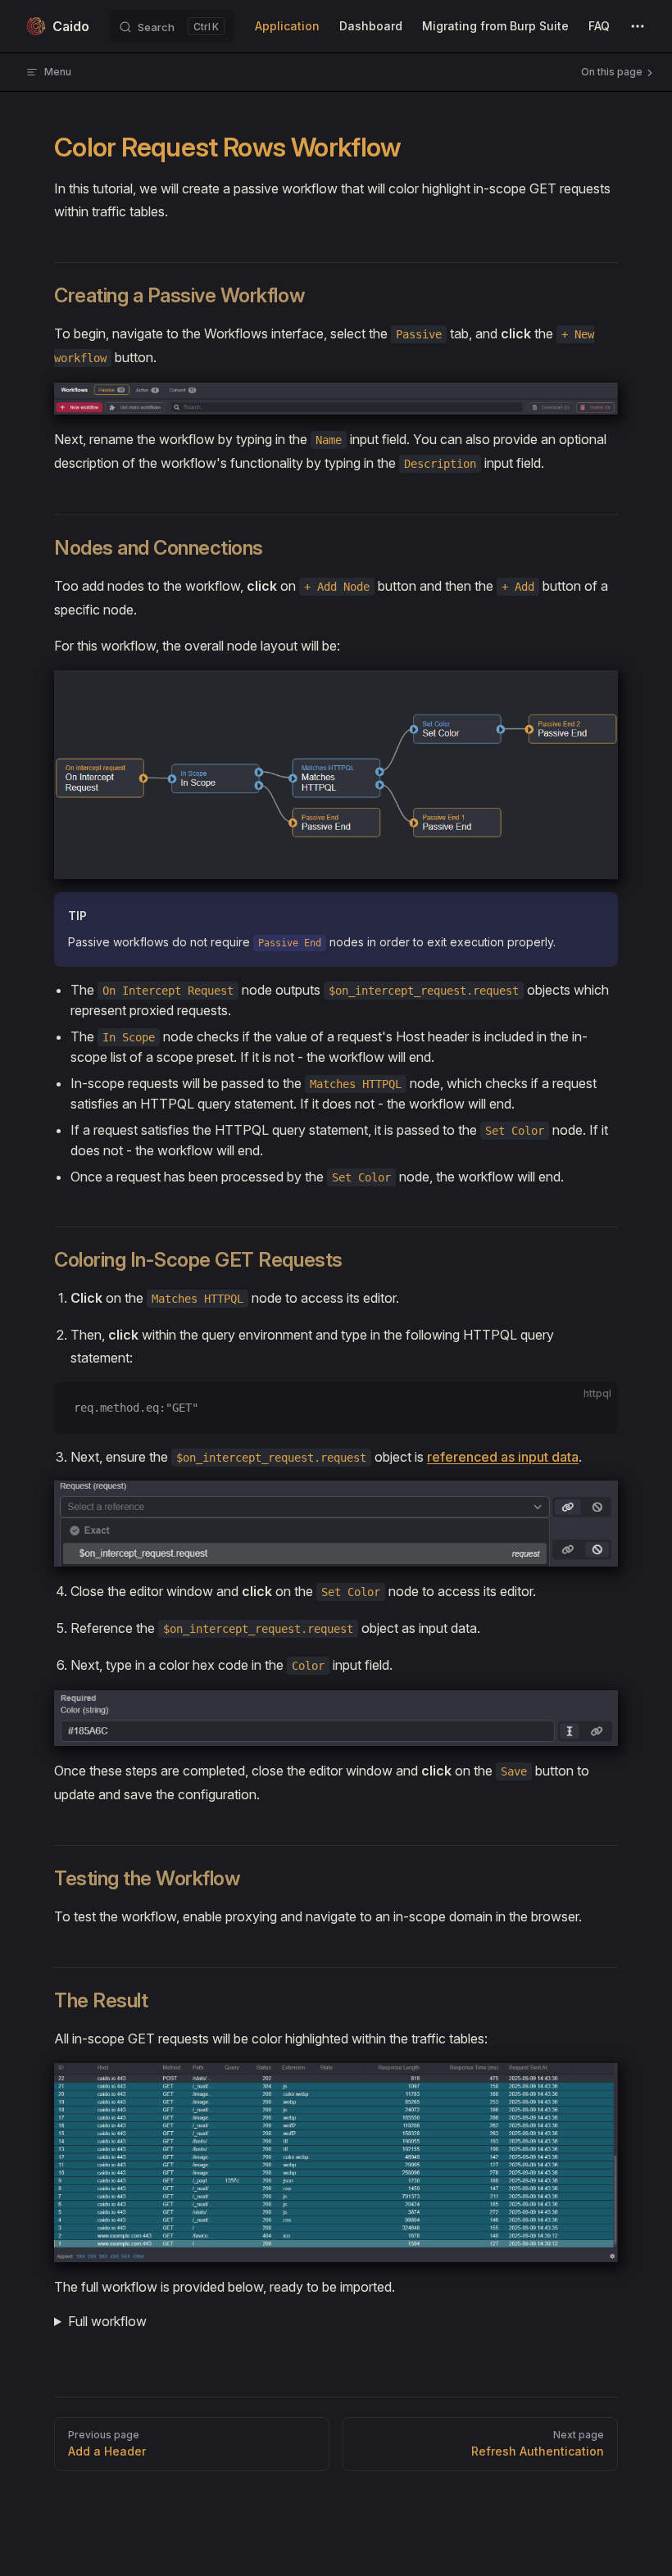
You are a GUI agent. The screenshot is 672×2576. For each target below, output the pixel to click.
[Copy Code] (592, 1408)
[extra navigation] (638, 26)
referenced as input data (503, 1457)
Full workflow (107, 2321)
